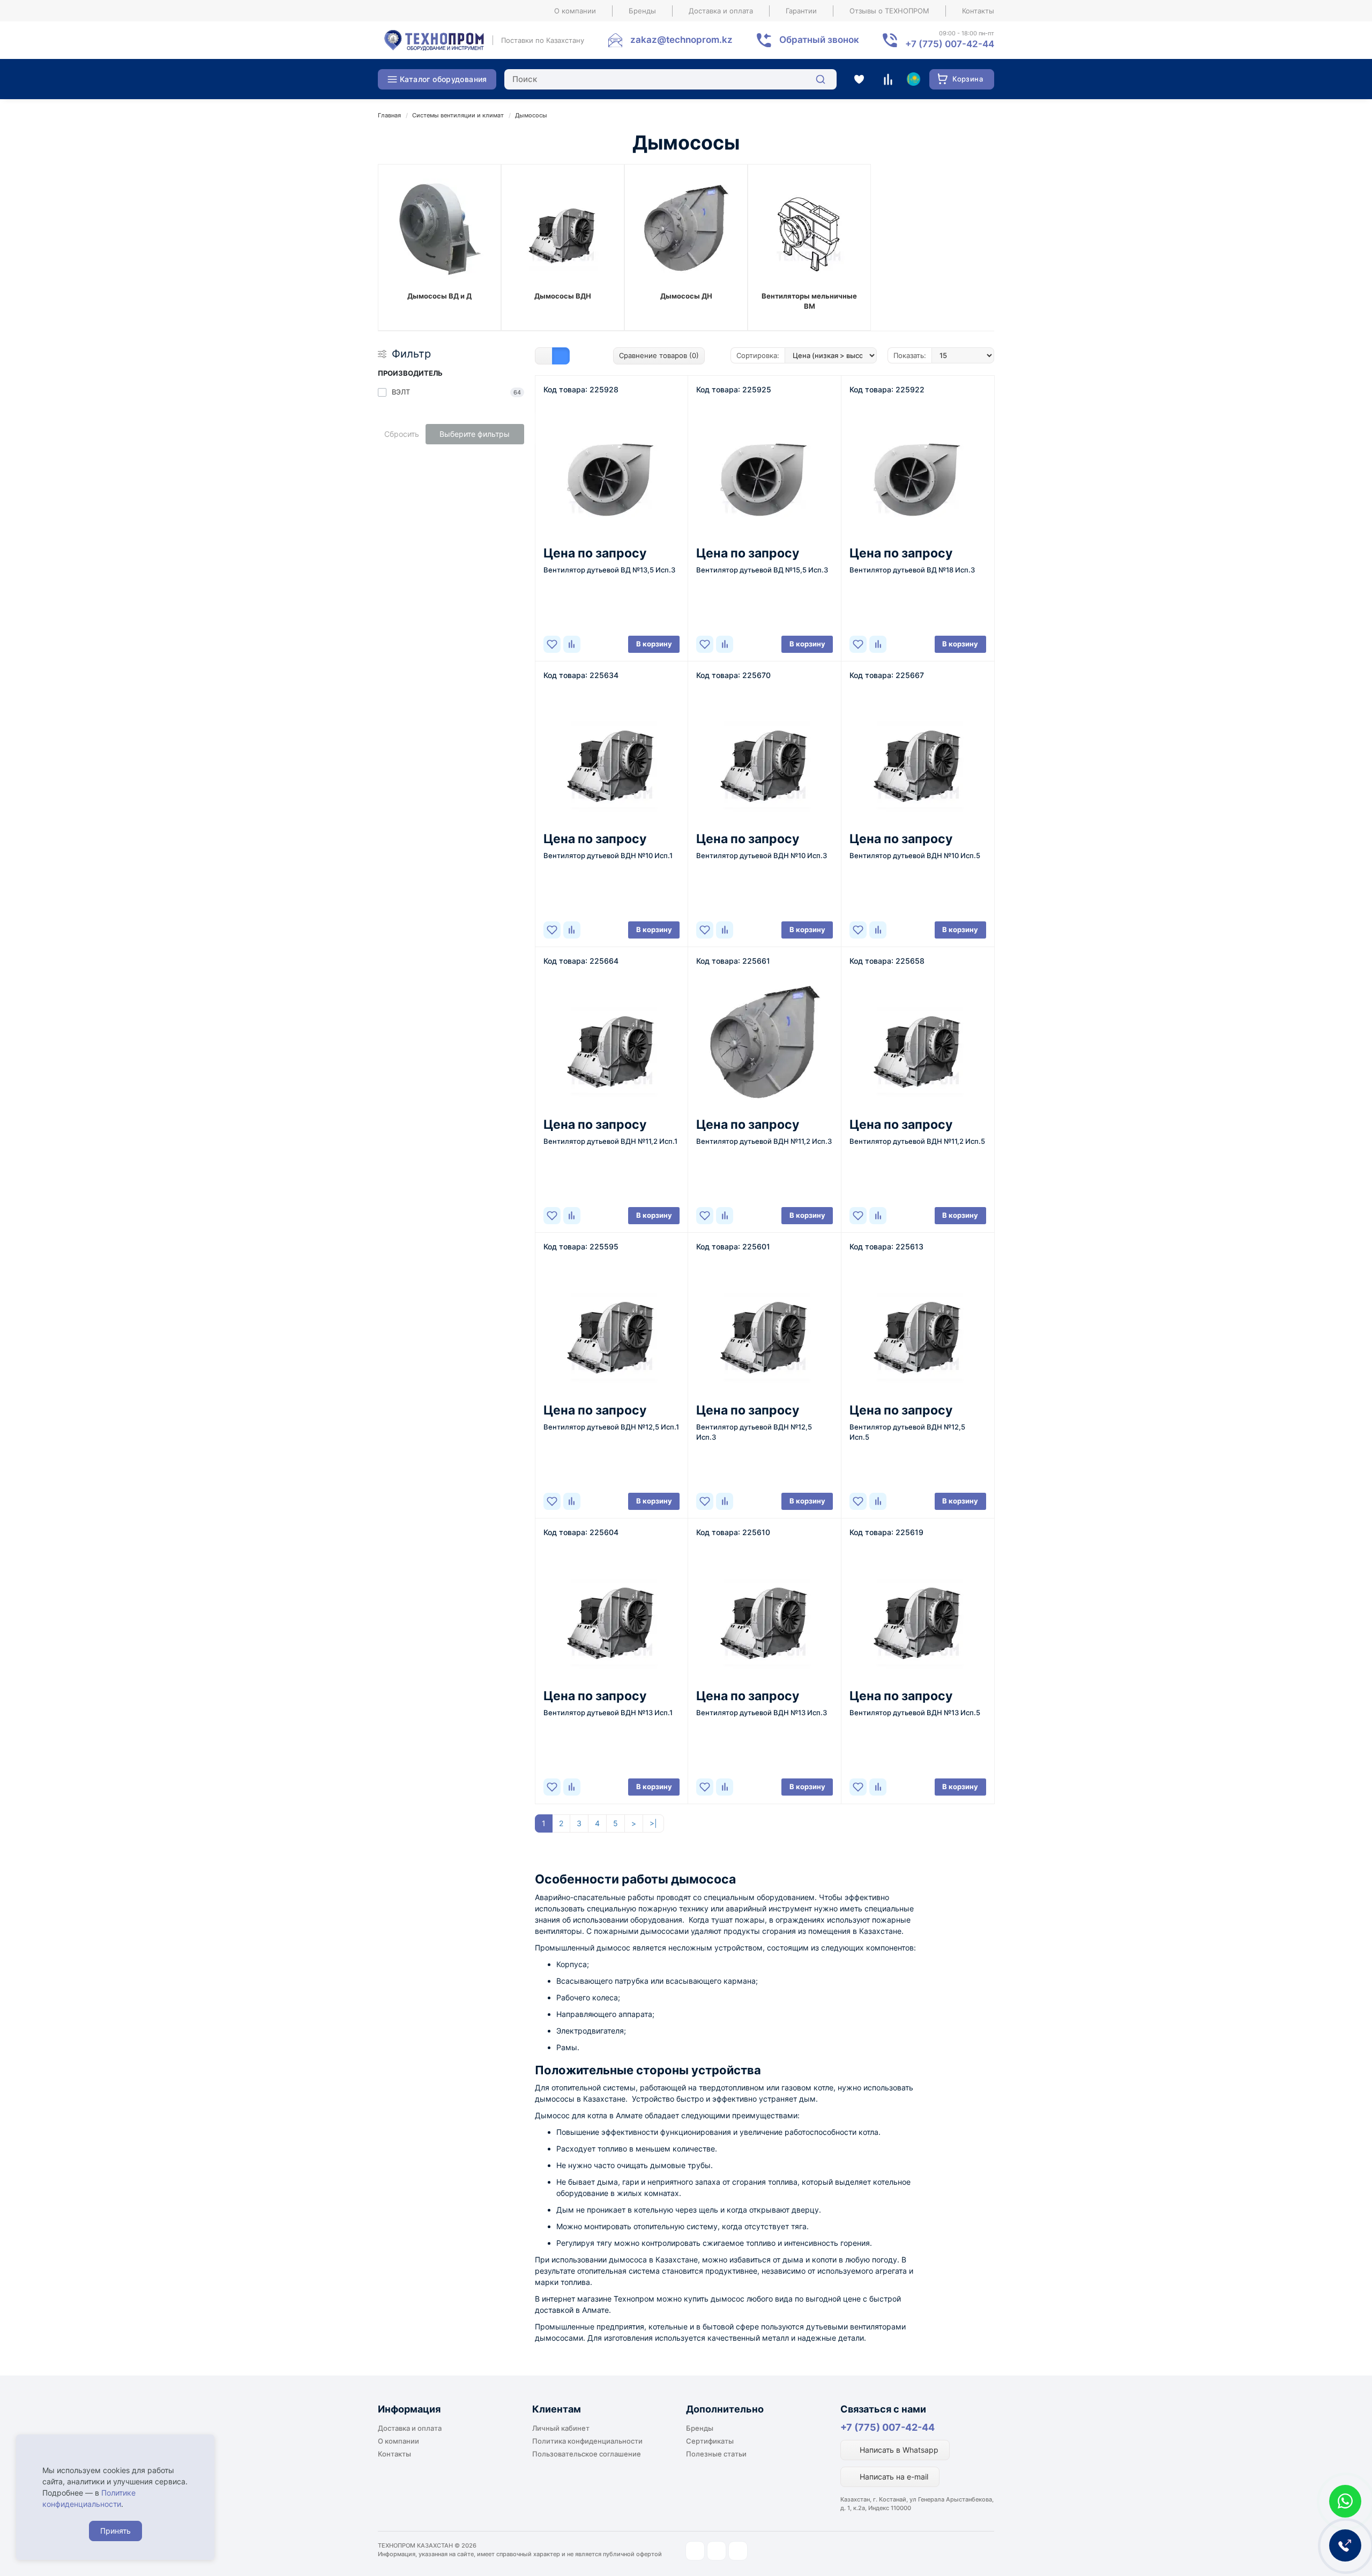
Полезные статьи (716, 2454)
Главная (389, 115)
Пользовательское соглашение (587, 2454)
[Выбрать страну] (913, 79)
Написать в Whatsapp (898, 2450)
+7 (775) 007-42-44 (888, 2427)
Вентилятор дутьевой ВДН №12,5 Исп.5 (907, 1432)
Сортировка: (758, 355)
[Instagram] (695, 2551)
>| (653, 1823)
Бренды (642, 11)
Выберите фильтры (475, 434)
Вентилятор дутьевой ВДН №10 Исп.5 (915, 855)
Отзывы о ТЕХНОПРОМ (889, 11)
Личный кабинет (561, 2428)
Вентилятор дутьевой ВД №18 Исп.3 (912, 570)
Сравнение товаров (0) (659, 355)
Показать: (910, 355)
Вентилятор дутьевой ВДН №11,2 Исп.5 (917, 1141)
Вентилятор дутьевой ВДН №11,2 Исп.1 (610, 1141)
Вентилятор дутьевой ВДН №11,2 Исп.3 (764, 1141)
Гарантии (801, 11)
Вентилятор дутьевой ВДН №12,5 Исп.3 (754, 1432)
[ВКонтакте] (738, 2551)
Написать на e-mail (893, 2477)
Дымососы (531, 115)
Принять (115, 2531)
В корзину (654, 644)
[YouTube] (717, 2551)
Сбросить (402, 434)
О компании (575, 11)
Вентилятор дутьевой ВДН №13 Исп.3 (762, 1713)
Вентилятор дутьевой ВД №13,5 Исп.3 (609, 570)
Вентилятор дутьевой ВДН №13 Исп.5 (915, 1713)
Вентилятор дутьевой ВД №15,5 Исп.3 (762, 570)
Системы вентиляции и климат (458, 115)
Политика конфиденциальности (587, 2441)
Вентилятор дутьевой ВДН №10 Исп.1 (608, 855)
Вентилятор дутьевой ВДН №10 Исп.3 (762, 855)
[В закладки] (552, 644)
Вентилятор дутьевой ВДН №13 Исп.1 (608, 1713)
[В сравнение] (572, 644)
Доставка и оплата (721, 11)
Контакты (978, 11)
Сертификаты (710, 2441)
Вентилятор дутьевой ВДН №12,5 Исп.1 (611, 1427)
